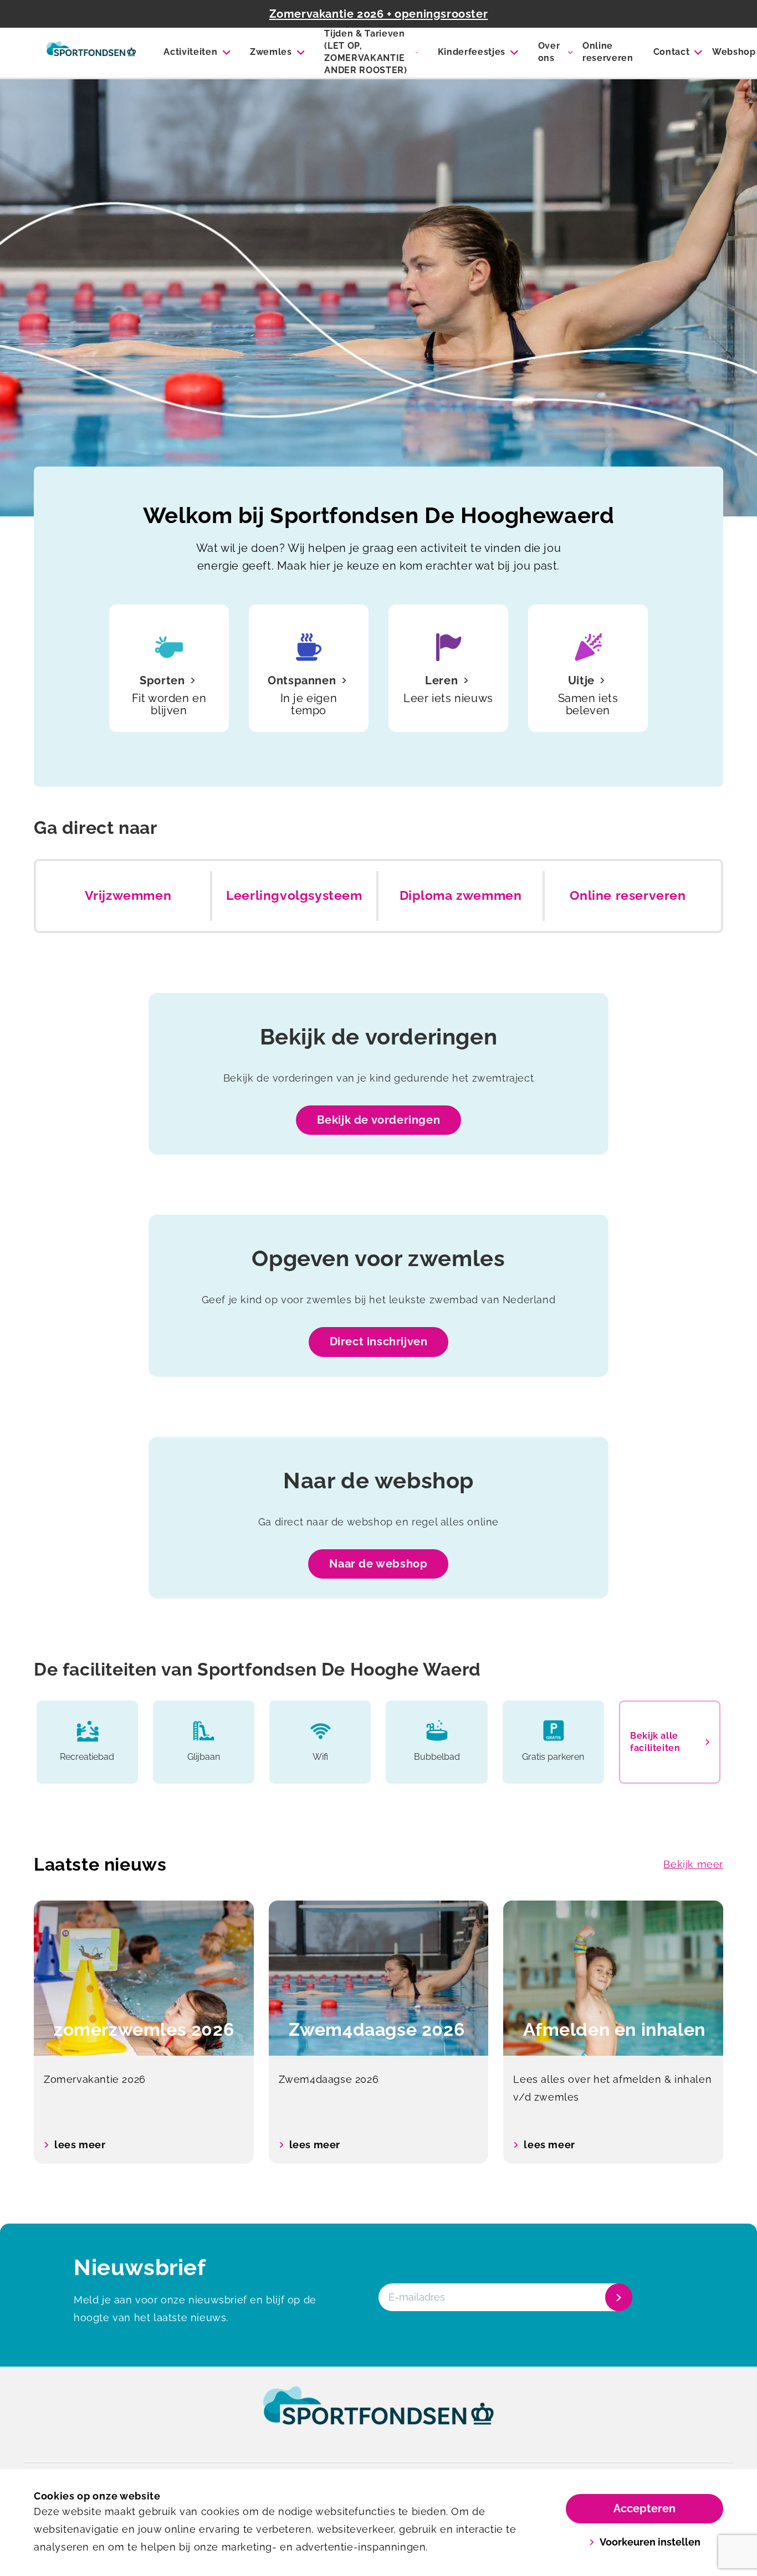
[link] (378, 2416)
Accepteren (645, 2508)
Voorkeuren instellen (650, 2542)
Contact (672, 52)
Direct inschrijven (379, 1341)
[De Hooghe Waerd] (91, 53)
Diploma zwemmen (461, 895)
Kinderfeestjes (472, 52)
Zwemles (271, 52)
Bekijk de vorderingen (379, 1120)
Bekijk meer (693, 1864)
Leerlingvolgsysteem (294, 895)
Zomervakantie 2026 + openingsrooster (379, 14)
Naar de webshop (378, 1564)
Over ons (549, 52)
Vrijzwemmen (128, 895)
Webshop (734, 52)
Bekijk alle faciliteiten (655, 1742)
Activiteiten (190, 52)
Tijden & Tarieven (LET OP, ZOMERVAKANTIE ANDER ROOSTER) (366, 52)
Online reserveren (608, 52)
